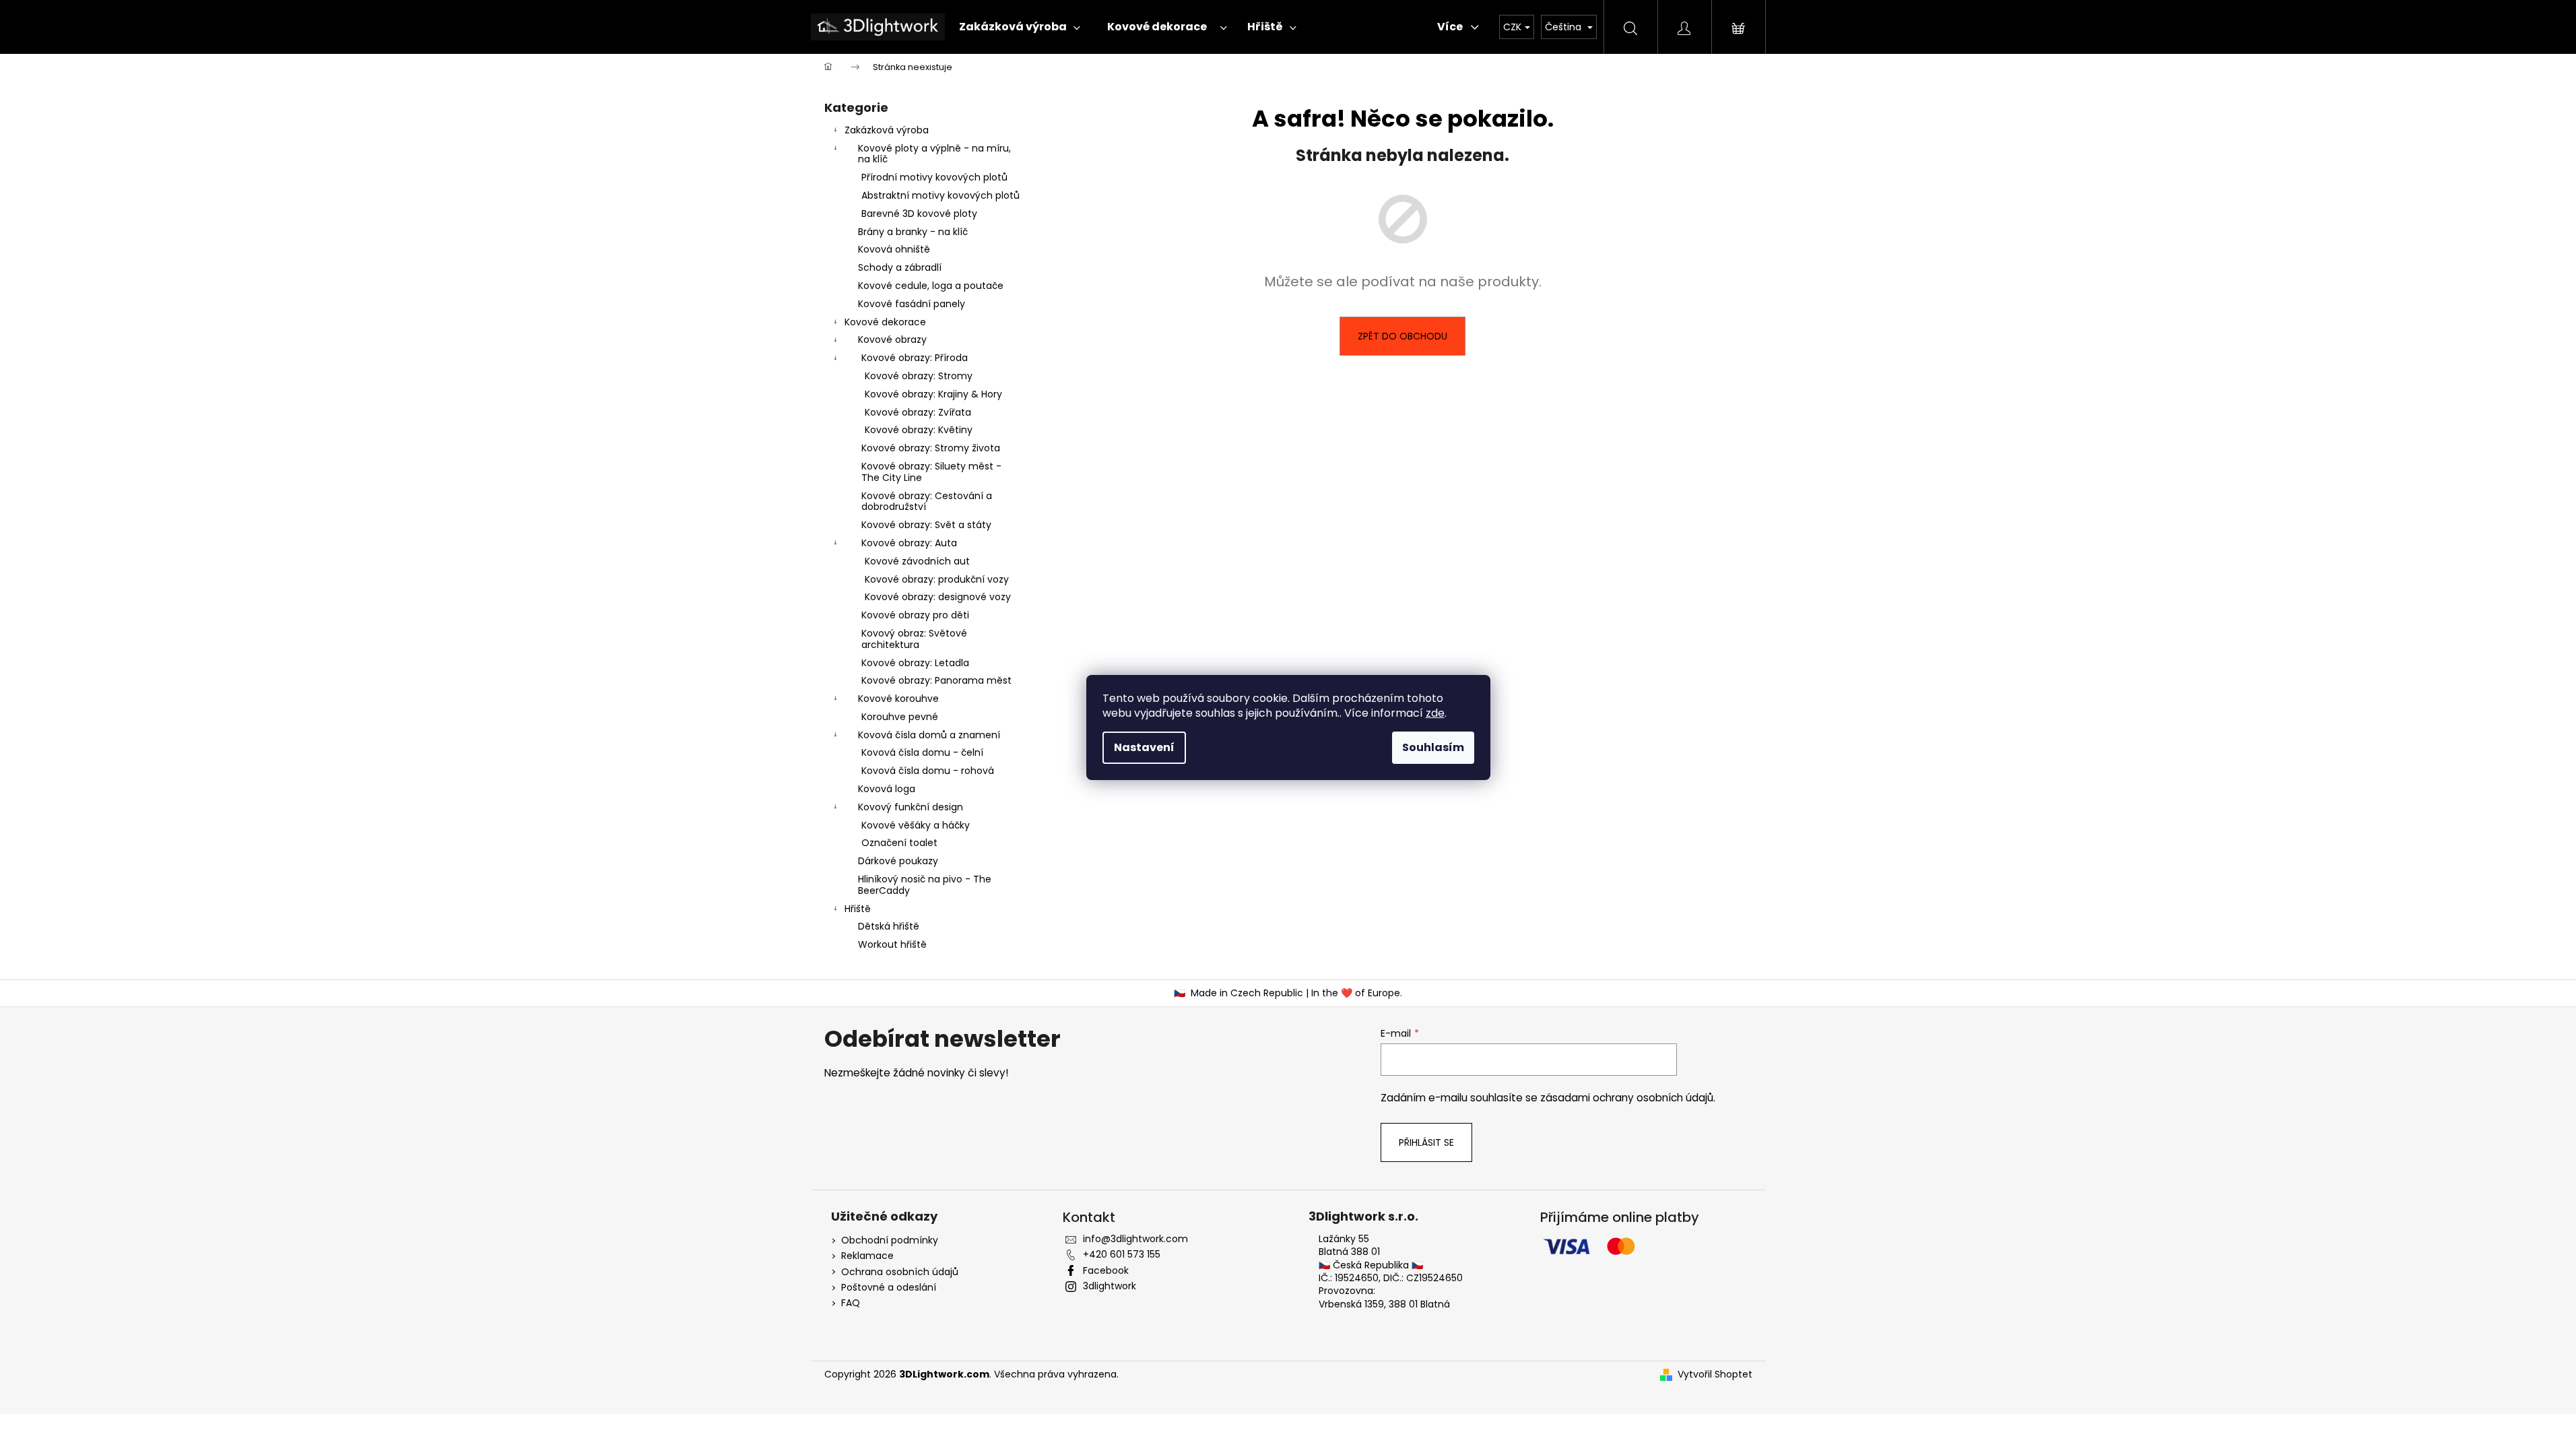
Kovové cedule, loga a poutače (931, 286)
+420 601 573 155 (1122, 1254)
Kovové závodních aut (917, 561)
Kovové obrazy (892, 339)
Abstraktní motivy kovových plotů (940, 195)
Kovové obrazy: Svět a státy (926, 525)
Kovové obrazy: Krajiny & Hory (933, 394)
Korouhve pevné (900, 717)
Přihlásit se (1426, 1142)
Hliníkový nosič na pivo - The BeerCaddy (925, 885)
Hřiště (858, 909)
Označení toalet (899, 843)
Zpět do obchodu (1402, 336)
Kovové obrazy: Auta (909, 543)
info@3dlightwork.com (1135, 1239)
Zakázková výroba (887, 130)
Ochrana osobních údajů (900, 1272)
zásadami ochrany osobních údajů (1627, 1098)
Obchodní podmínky (890, 1240)
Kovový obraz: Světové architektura (914, 639)
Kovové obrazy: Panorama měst (936, 680)
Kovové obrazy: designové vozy (938, 597)
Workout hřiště (892, 944)
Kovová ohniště (894, 249)
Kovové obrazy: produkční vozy (937, 579)
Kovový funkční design (911, 807)
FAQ (851, 1303)
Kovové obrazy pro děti (915, 615)
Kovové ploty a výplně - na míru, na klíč (934, 154)
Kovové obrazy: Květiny (919, 430)
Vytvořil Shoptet (1715, 1375)
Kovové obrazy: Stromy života (931, 448)
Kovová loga (887, 789)
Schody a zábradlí (900, 267)
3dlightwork (1110, 1286)
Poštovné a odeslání (889, 1288)
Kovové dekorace (885, 322)
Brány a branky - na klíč (913, 232)
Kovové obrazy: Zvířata (918, 412)
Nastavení (1144, 747)
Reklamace (867, 1256)
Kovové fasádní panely (912, 304)
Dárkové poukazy (898, 861)
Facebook (1106, 1270)
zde (1435, 713)
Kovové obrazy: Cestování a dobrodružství (927, 502)
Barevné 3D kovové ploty (919, 214)
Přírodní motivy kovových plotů (934, 177)
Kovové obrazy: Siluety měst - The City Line (931, 472)
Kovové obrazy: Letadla (915, 663)
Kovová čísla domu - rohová (928, 771)
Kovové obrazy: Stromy (919, 376)
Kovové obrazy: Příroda (915, 358)
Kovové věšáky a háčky (916, 825)
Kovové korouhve (898, 699)
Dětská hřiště (889, 926)
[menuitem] (1016, 27)
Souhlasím (1433, 747)
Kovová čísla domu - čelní (922, 752)
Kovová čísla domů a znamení (929, 735)
